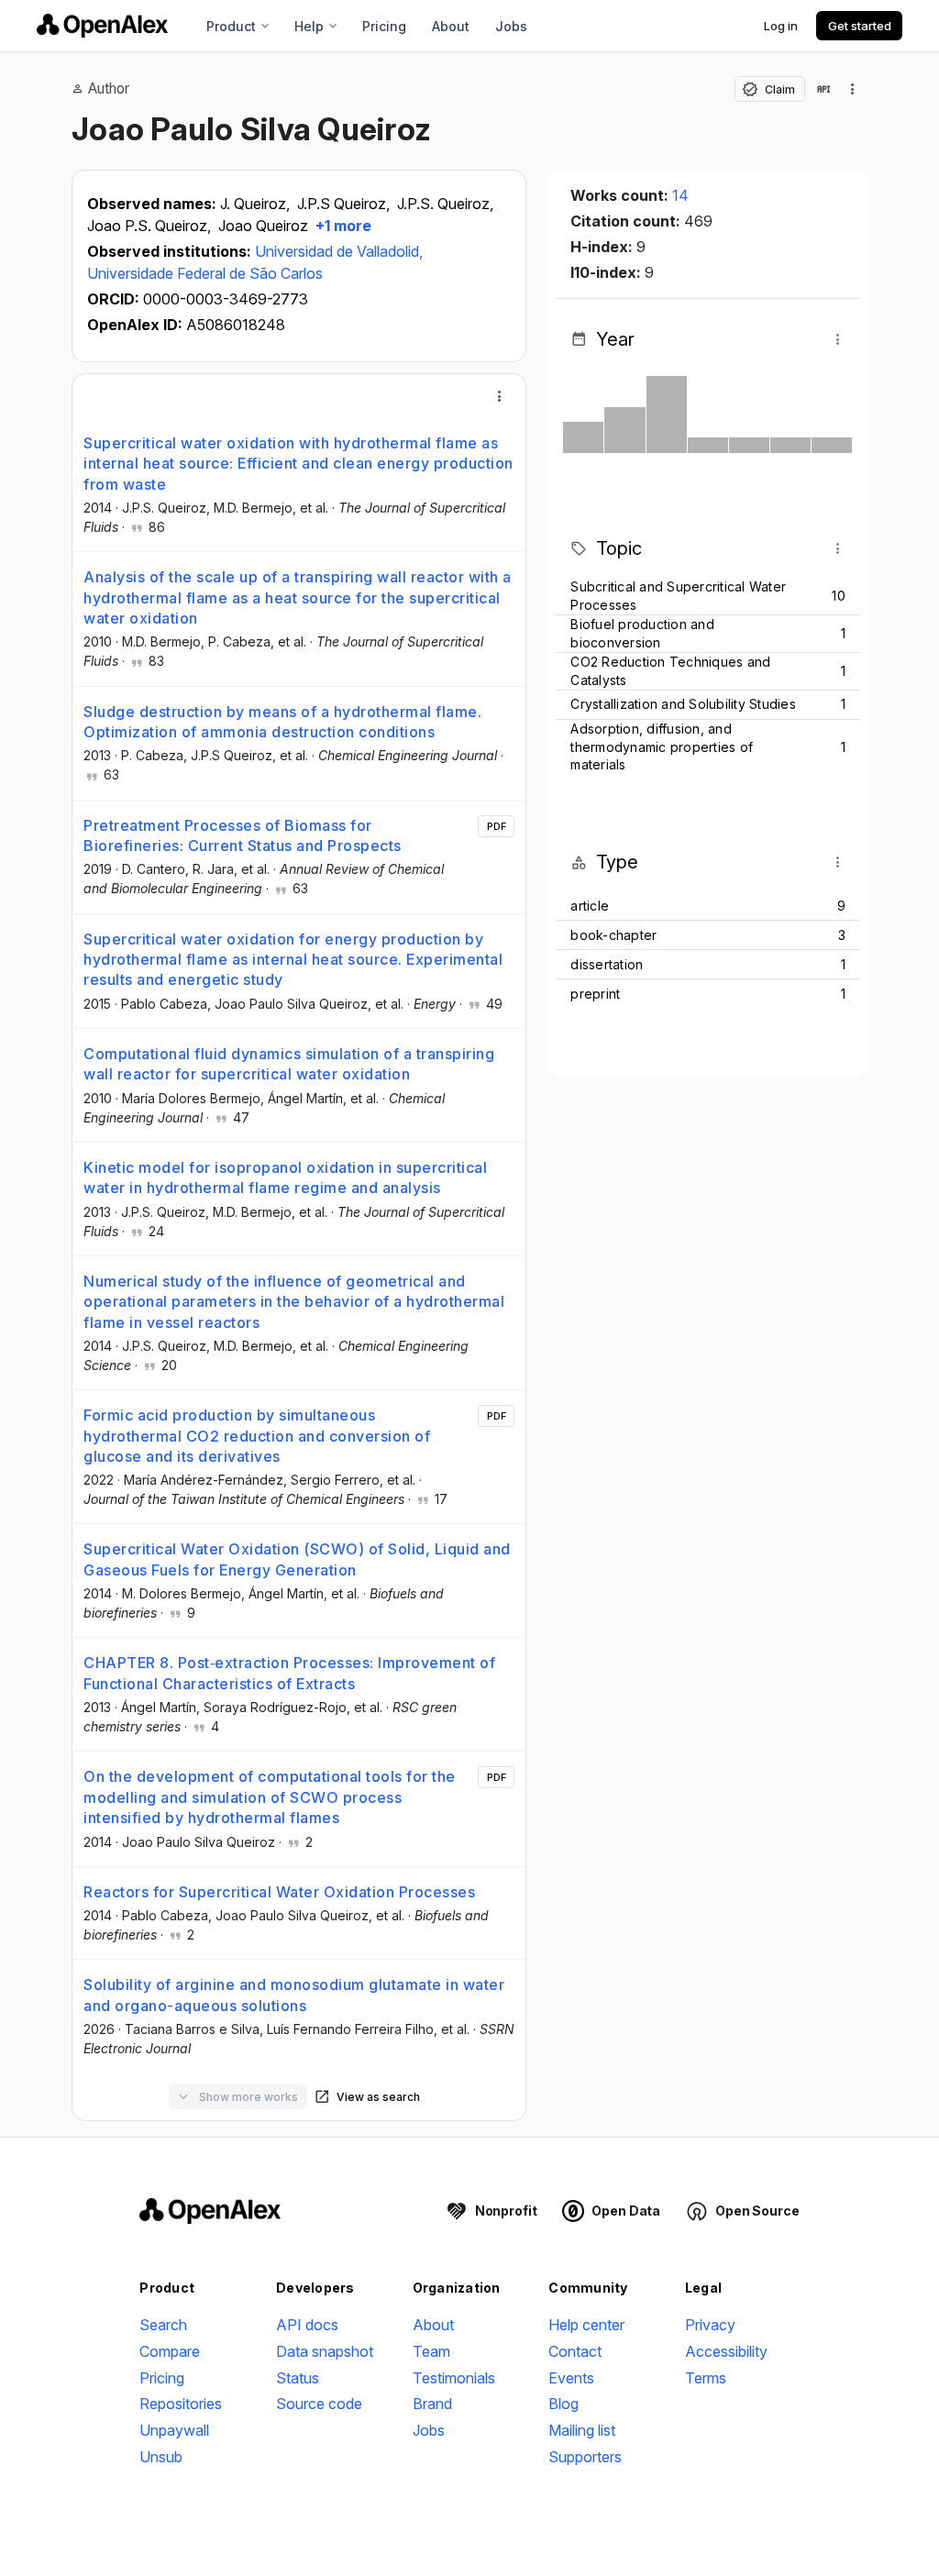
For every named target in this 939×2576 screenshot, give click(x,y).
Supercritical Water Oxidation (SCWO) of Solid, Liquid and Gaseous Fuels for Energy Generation (297, 1559)
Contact (575, 2351)
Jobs (511, 26)
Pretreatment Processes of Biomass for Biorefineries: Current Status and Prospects (243, 835)
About (451, 26)
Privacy (710, 2325)
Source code (319, 2404)
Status (298, 2378)
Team (431, 2351)
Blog (563, 2404)
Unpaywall (174, 2430)
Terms (706, 2378)
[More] (500, 396)
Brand (432, 2404)
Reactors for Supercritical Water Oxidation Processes (279, 1892)
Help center (586, 2325)
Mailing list (582, 2430)
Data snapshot (325, 2351)
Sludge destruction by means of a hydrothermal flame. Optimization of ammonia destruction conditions (282, 722)
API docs (307, 2325)
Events (571, 2378)
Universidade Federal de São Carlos (205, 273)
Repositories (181, 2404)
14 (680, 195)
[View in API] (823, 89)
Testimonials (454, 2378)
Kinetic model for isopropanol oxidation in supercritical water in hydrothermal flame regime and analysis (285, 1177)
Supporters (585, 2457)
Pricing (384, 26)
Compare (170, 2351)
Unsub (161, 2457)
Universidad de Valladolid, (339, 251)
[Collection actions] (853, 89)
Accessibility (726, 2351)
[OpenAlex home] (102, 26)
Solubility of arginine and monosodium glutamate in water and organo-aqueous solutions (294, 1995)
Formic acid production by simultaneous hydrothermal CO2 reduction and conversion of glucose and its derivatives (257, 1436)
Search (163, 2325)
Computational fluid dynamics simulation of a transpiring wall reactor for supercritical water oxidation (289, 1064)
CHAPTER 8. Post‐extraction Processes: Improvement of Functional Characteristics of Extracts (289, 1673)
